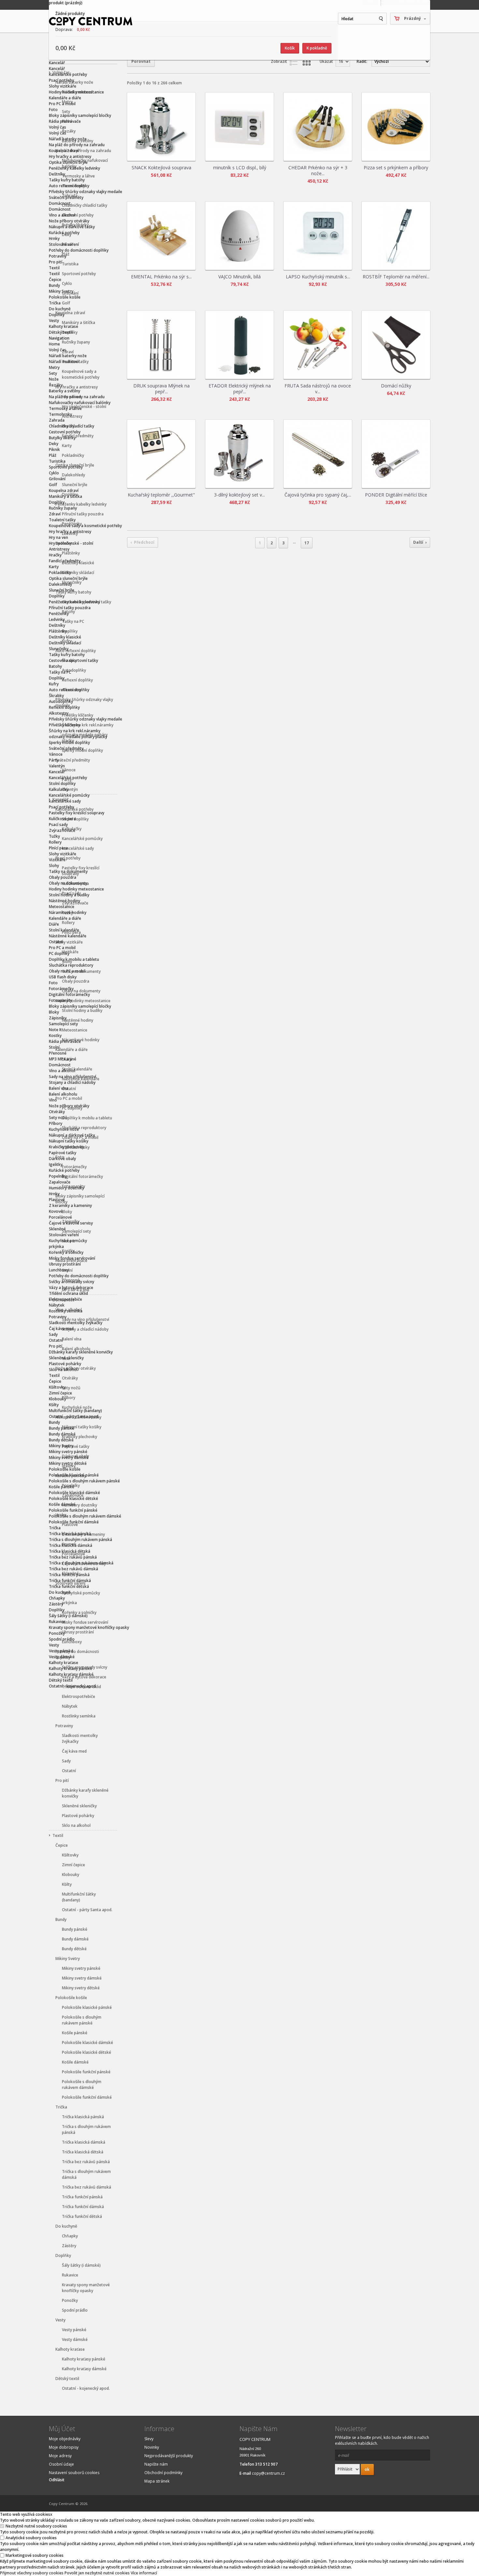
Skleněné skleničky (79, 1806)
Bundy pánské (75, 1929)
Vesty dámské (75, 2339)
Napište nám (156, 2464)
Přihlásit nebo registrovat (407, 3)
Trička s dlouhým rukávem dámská (86, 2174)
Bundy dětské (74, 1949)
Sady (66, 1761)
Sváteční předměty (66, 197)
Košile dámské (75, 2062)
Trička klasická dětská (83, 2152)
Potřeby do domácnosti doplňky (79, 250)
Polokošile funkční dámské (87, 2097)
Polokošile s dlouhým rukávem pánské (82, 2020)
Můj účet (370, 3)
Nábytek (70, 1706)
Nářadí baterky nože (68, 139)
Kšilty (67, 1884)
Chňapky (70, 2236)
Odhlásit (57, 2480)
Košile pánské (75, 2033)
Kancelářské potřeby (68, 74)
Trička (55, 303)
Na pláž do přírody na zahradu (77, 145)
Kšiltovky (70, 1855)
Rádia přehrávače (65, 121)
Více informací (144, 2573)
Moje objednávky (65, 2439)
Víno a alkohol (62, 215)
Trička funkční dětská (82, 2216)
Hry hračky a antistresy (70, 156)
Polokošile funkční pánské (86, 2072)
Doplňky (57, 315)
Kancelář (57, 63)
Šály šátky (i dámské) (81, 2265)
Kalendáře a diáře (65, 98)
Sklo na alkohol (76, 1825)
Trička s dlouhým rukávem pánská (86, 2129)
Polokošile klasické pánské (87, 2007)
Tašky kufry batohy (67, 180)
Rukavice (70, 2275)
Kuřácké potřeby (64, 233)
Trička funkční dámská (83, 2207)
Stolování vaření (64, 244)
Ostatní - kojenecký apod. (86, 2388)
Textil (54, 268)
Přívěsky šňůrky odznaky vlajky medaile (86, 192)
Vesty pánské (74, 2330)
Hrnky (54, 238)
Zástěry (69, 2246)
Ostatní (69, 1771)
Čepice (55, 280)
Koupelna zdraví (64, 151)
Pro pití (56, 262)
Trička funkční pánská (82, 2197)
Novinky (152, 2447)
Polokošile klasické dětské (87, 2052)
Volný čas (58, 127)
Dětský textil (61, 332)
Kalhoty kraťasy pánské (84, 2359)
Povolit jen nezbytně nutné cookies (97, 2573)
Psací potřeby (61, 80)
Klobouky (71, 1875)
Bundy (54, 285)
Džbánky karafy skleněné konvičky (85, 1793)
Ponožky (70, 2300)
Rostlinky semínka (79, 1716)
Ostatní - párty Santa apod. (87, 1910)
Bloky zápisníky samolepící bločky (80, 115)
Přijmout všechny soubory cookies (32, 2573)
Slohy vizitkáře (63, 86)
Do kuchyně (60, 309)
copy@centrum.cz (268, 2473)
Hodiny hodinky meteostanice (76, 92)
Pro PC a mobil (62, 104)
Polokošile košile (65, 297)
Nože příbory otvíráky (69, 221)
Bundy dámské (75, 1939)
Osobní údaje (61, 2464)
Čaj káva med (74, 1751)
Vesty (54, 321)
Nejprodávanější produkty (169, 2456)
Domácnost (60, 203)
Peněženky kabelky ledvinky (74, 168)
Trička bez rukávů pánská (86, 2162)
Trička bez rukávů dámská (87, 2187)
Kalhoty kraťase (64, 326)
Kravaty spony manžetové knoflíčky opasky (86, 2288)
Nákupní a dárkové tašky (72, 227)
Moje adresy (60, 2456)
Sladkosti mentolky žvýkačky (80, 1738)
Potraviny (58, 256)
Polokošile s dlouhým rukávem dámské (82, 2085)
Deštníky (57, 174)
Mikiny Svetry (61, 291)
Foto (53, 110)
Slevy (149, 2439)
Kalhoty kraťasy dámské (84, 2369)
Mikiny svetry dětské (81, 1988)
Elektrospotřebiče (79, 1696)
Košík (290, 48)
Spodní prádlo (75, 2310)
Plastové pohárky (78, 1816)
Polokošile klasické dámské (87, 2043)
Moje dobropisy (64, 2447)
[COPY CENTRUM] (91, 21)
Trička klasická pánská (83, 2117)
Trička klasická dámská (84, 2142)
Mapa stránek (157, 2481)
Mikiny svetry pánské (81, 1968)
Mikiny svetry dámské (82, 1978)
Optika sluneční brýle (68, 162)
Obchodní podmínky (163, 2473)
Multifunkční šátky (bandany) (79, 1897)
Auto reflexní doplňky (69, 186)
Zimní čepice (73, 1865)
